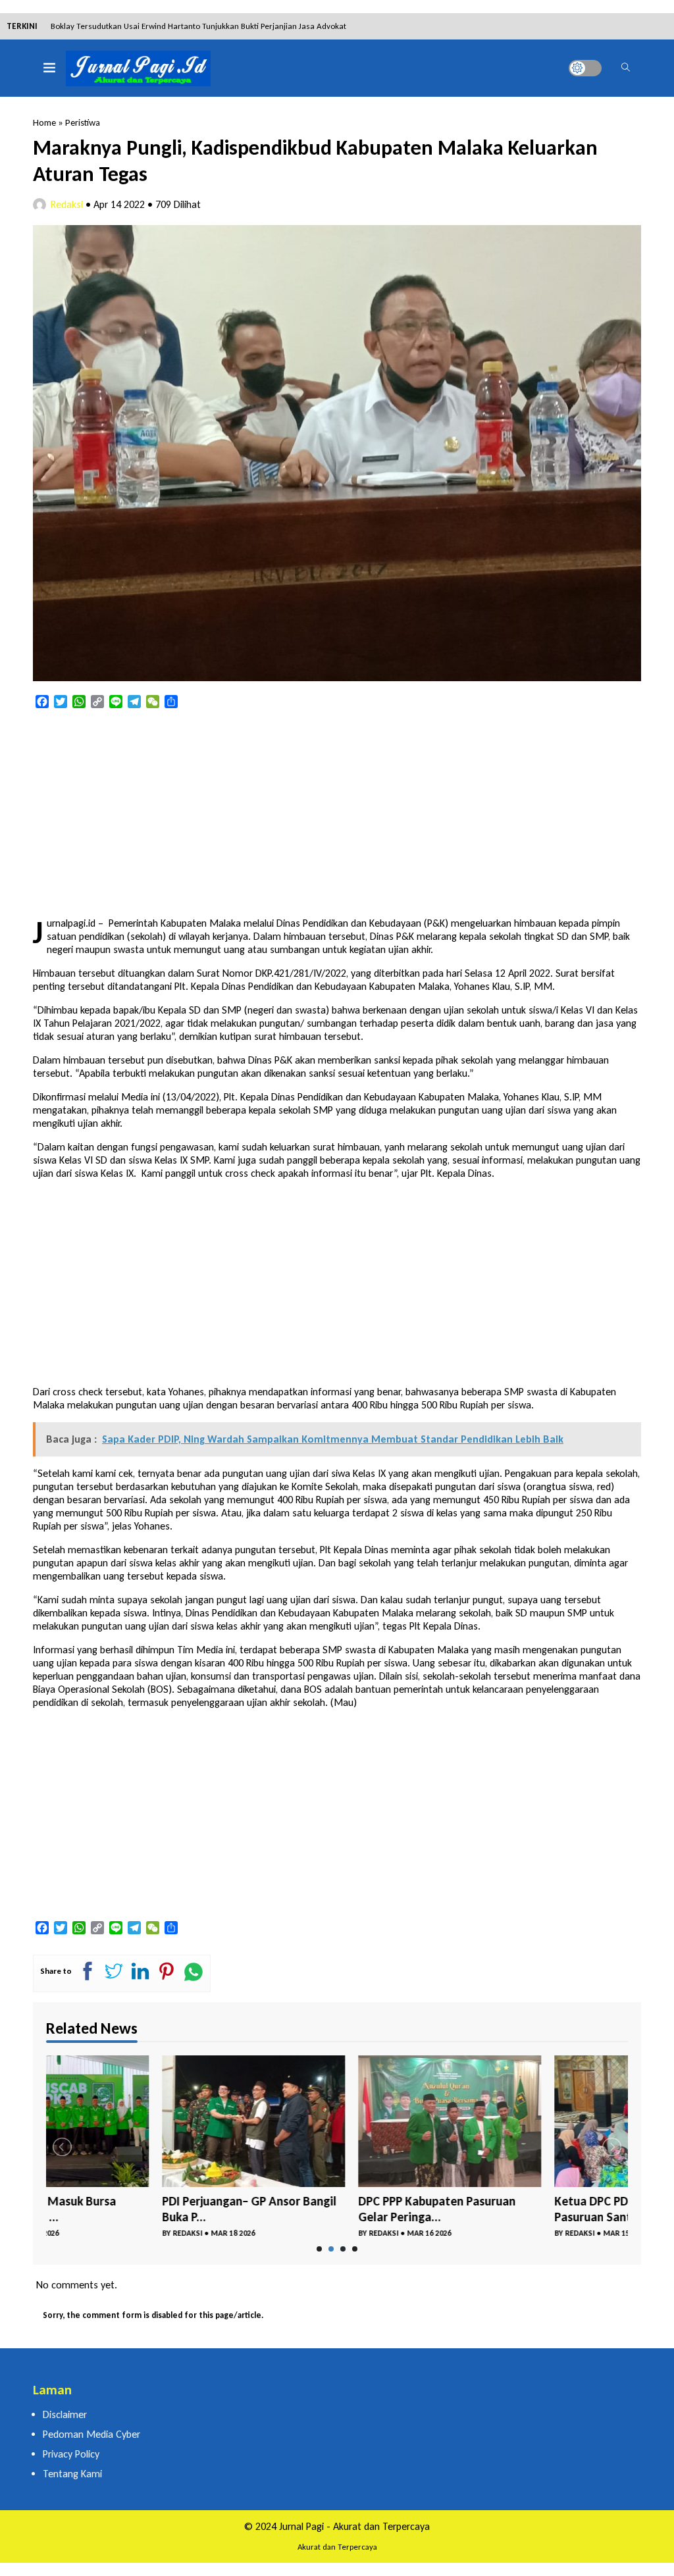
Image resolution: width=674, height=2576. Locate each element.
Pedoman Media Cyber (91, 2434)
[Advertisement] (337, 814)
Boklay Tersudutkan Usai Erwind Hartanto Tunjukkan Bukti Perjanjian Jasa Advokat (198, 26)
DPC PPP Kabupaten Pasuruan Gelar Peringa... (321, 2209)
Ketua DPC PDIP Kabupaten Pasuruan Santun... (511, 2209)
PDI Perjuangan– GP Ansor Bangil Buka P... (133, 2209)
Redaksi (67, 204)
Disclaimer (65, 2414)
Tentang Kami (72, 2474)
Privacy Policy (71, 2454)
